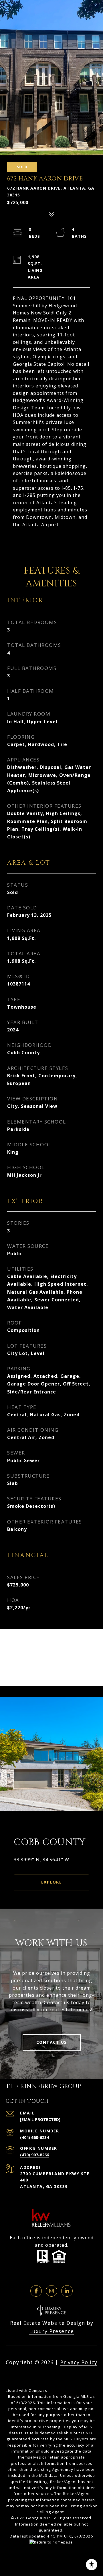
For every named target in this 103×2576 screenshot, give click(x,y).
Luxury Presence (51, 2331)
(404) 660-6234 (34, 2137)
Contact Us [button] (52, 2042)
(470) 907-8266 (34, 2155)
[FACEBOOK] (36, 2291)
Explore (52, 1882)
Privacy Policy (79, 2362)
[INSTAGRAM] (51, 2291)
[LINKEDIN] (67, 2291)
